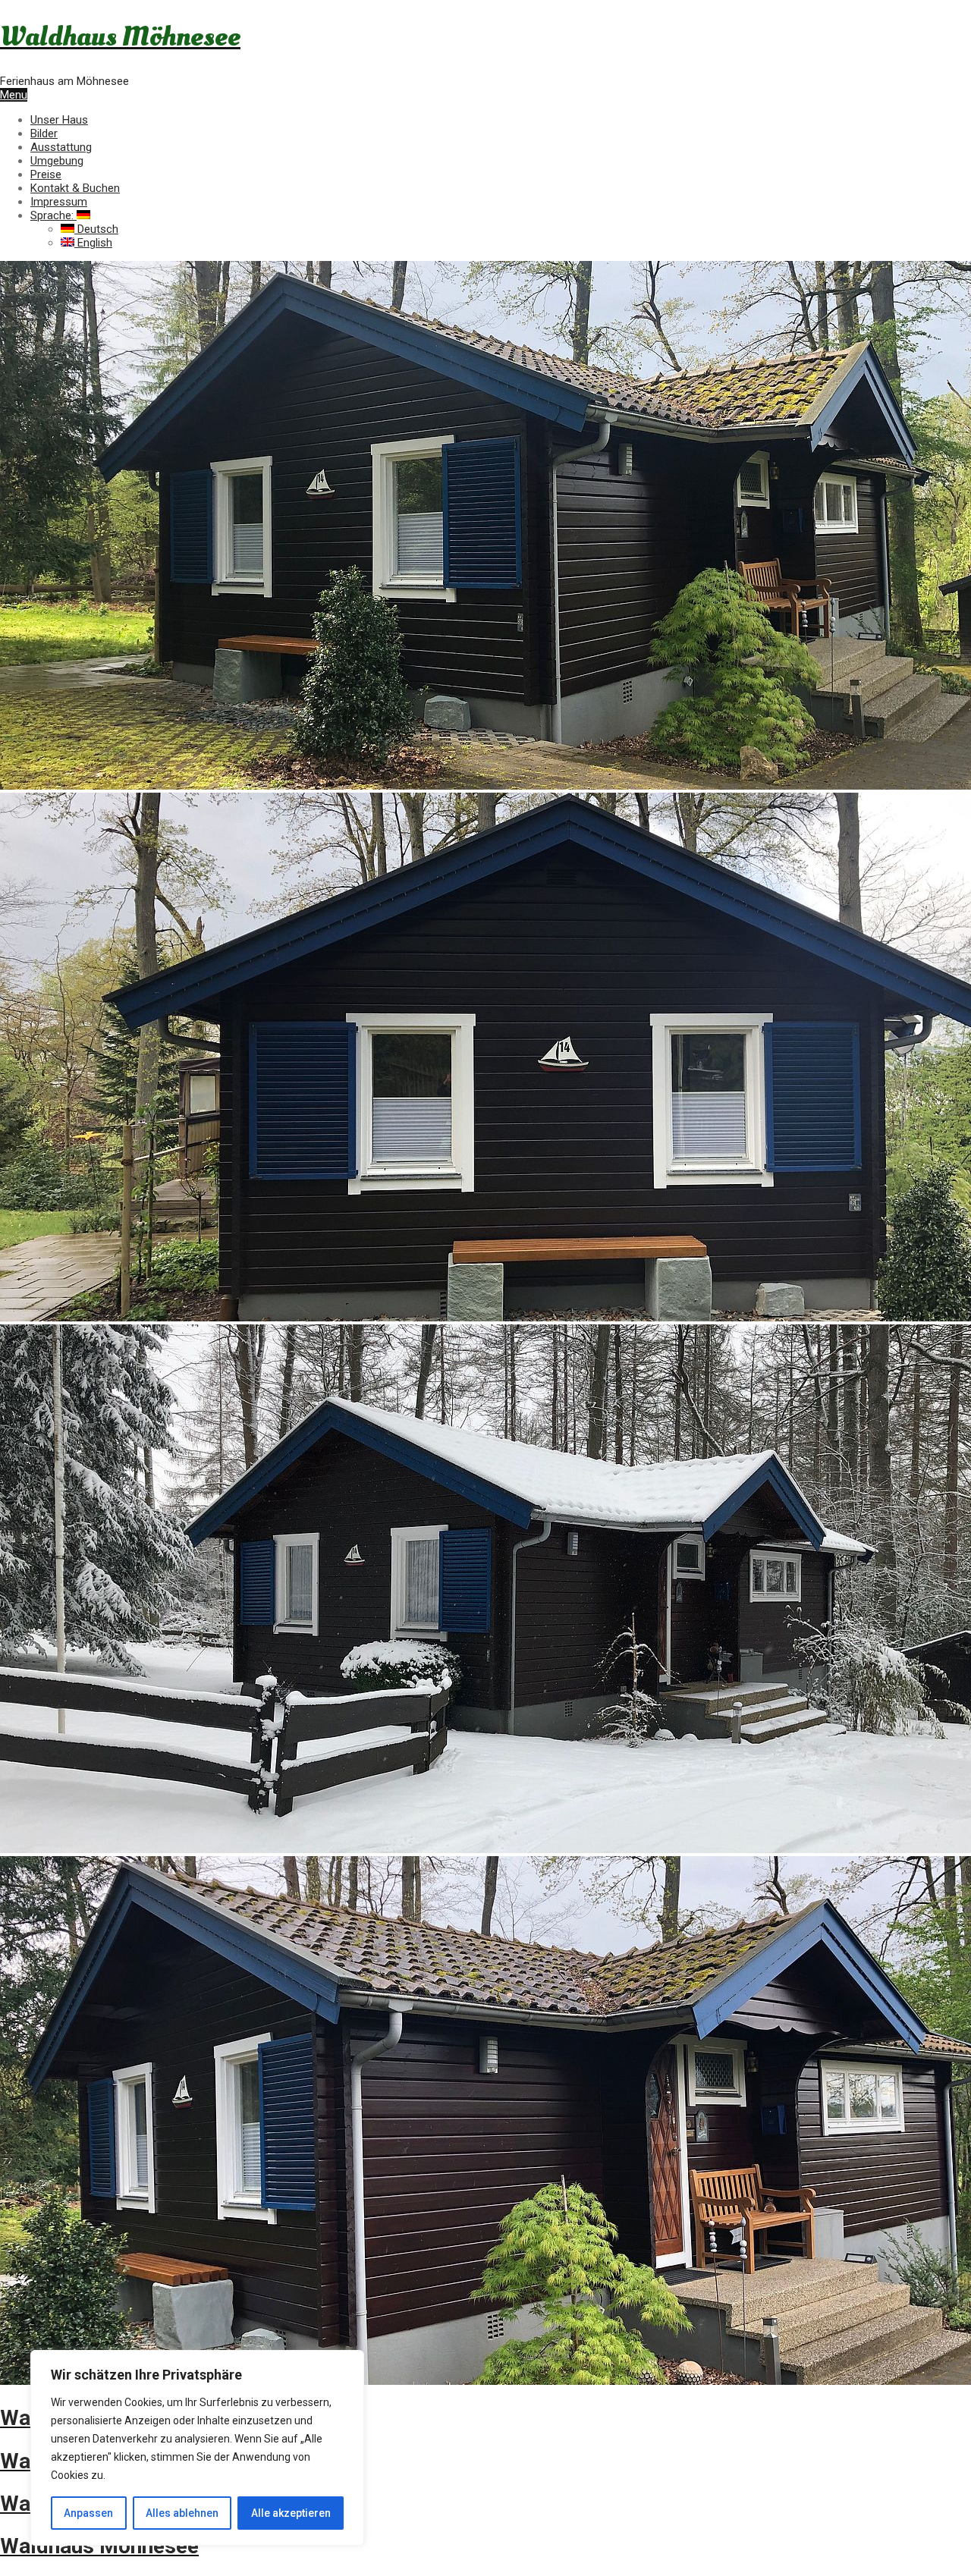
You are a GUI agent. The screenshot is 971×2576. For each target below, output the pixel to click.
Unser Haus (59, 120)
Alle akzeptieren (291, 2513)
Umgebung (57, 161)
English (93, 243)
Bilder (44, 134)
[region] (197, 2448)
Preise (46, 174)
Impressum (59, 202)
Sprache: (53, 215)
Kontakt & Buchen (75, 188)
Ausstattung (61, 147)
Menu (14, 95)
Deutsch (96, 229)
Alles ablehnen (182, 2513)
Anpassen (88, 2513)
